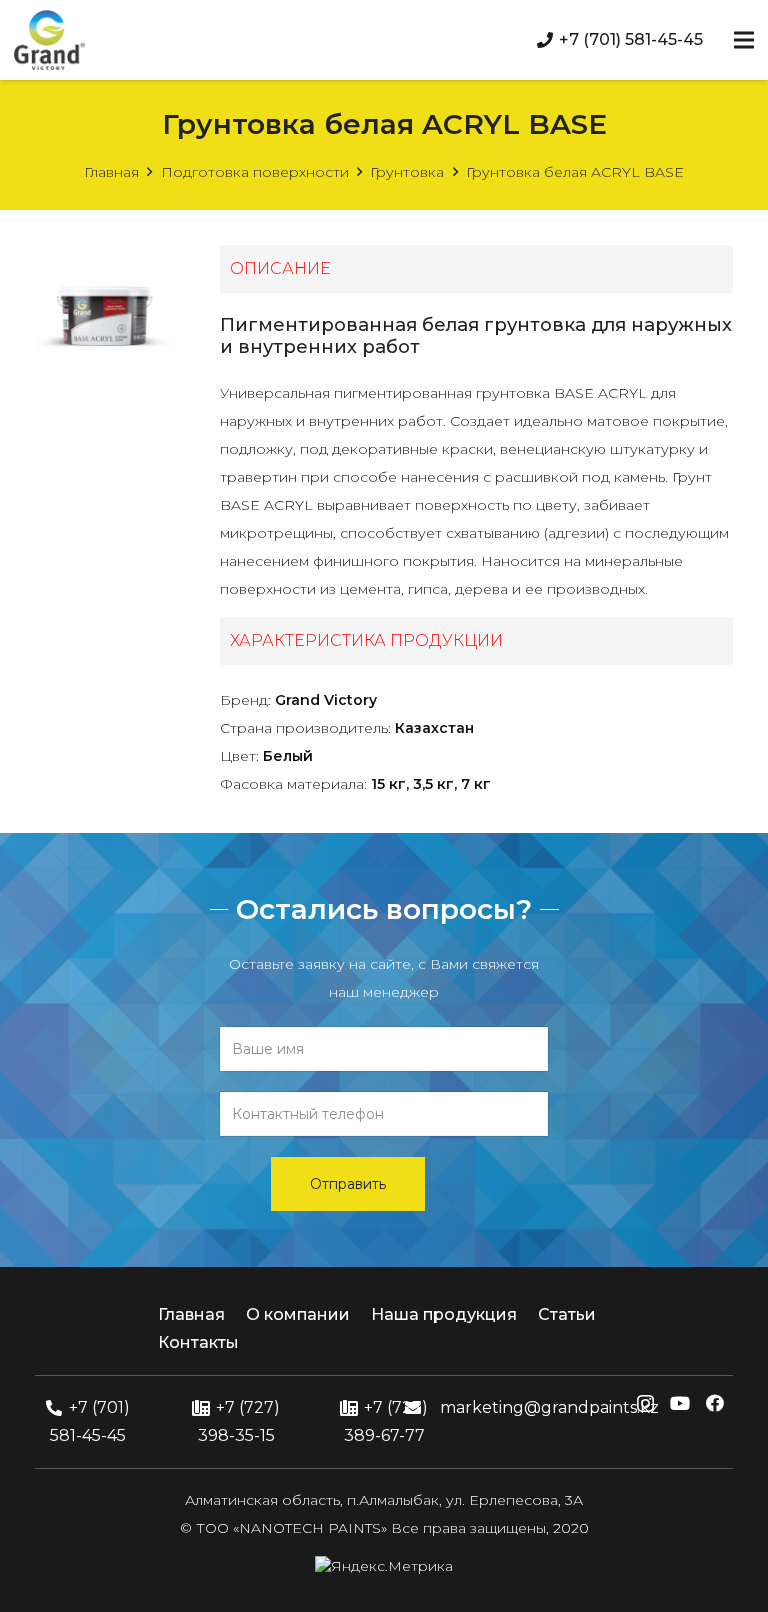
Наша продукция (444, 1314)
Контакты (198, 1342)
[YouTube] (680, 1403)
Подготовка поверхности (255, 172)
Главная (111, 172)
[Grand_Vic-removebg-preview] (49, 40)
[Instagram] (645, 1404)
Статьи (567, 1314)
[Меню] (744, 40)
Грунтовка (407, 172)
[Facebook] (715, 1403)
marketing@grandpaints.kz (549, 1407)
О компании (298, 1314)
